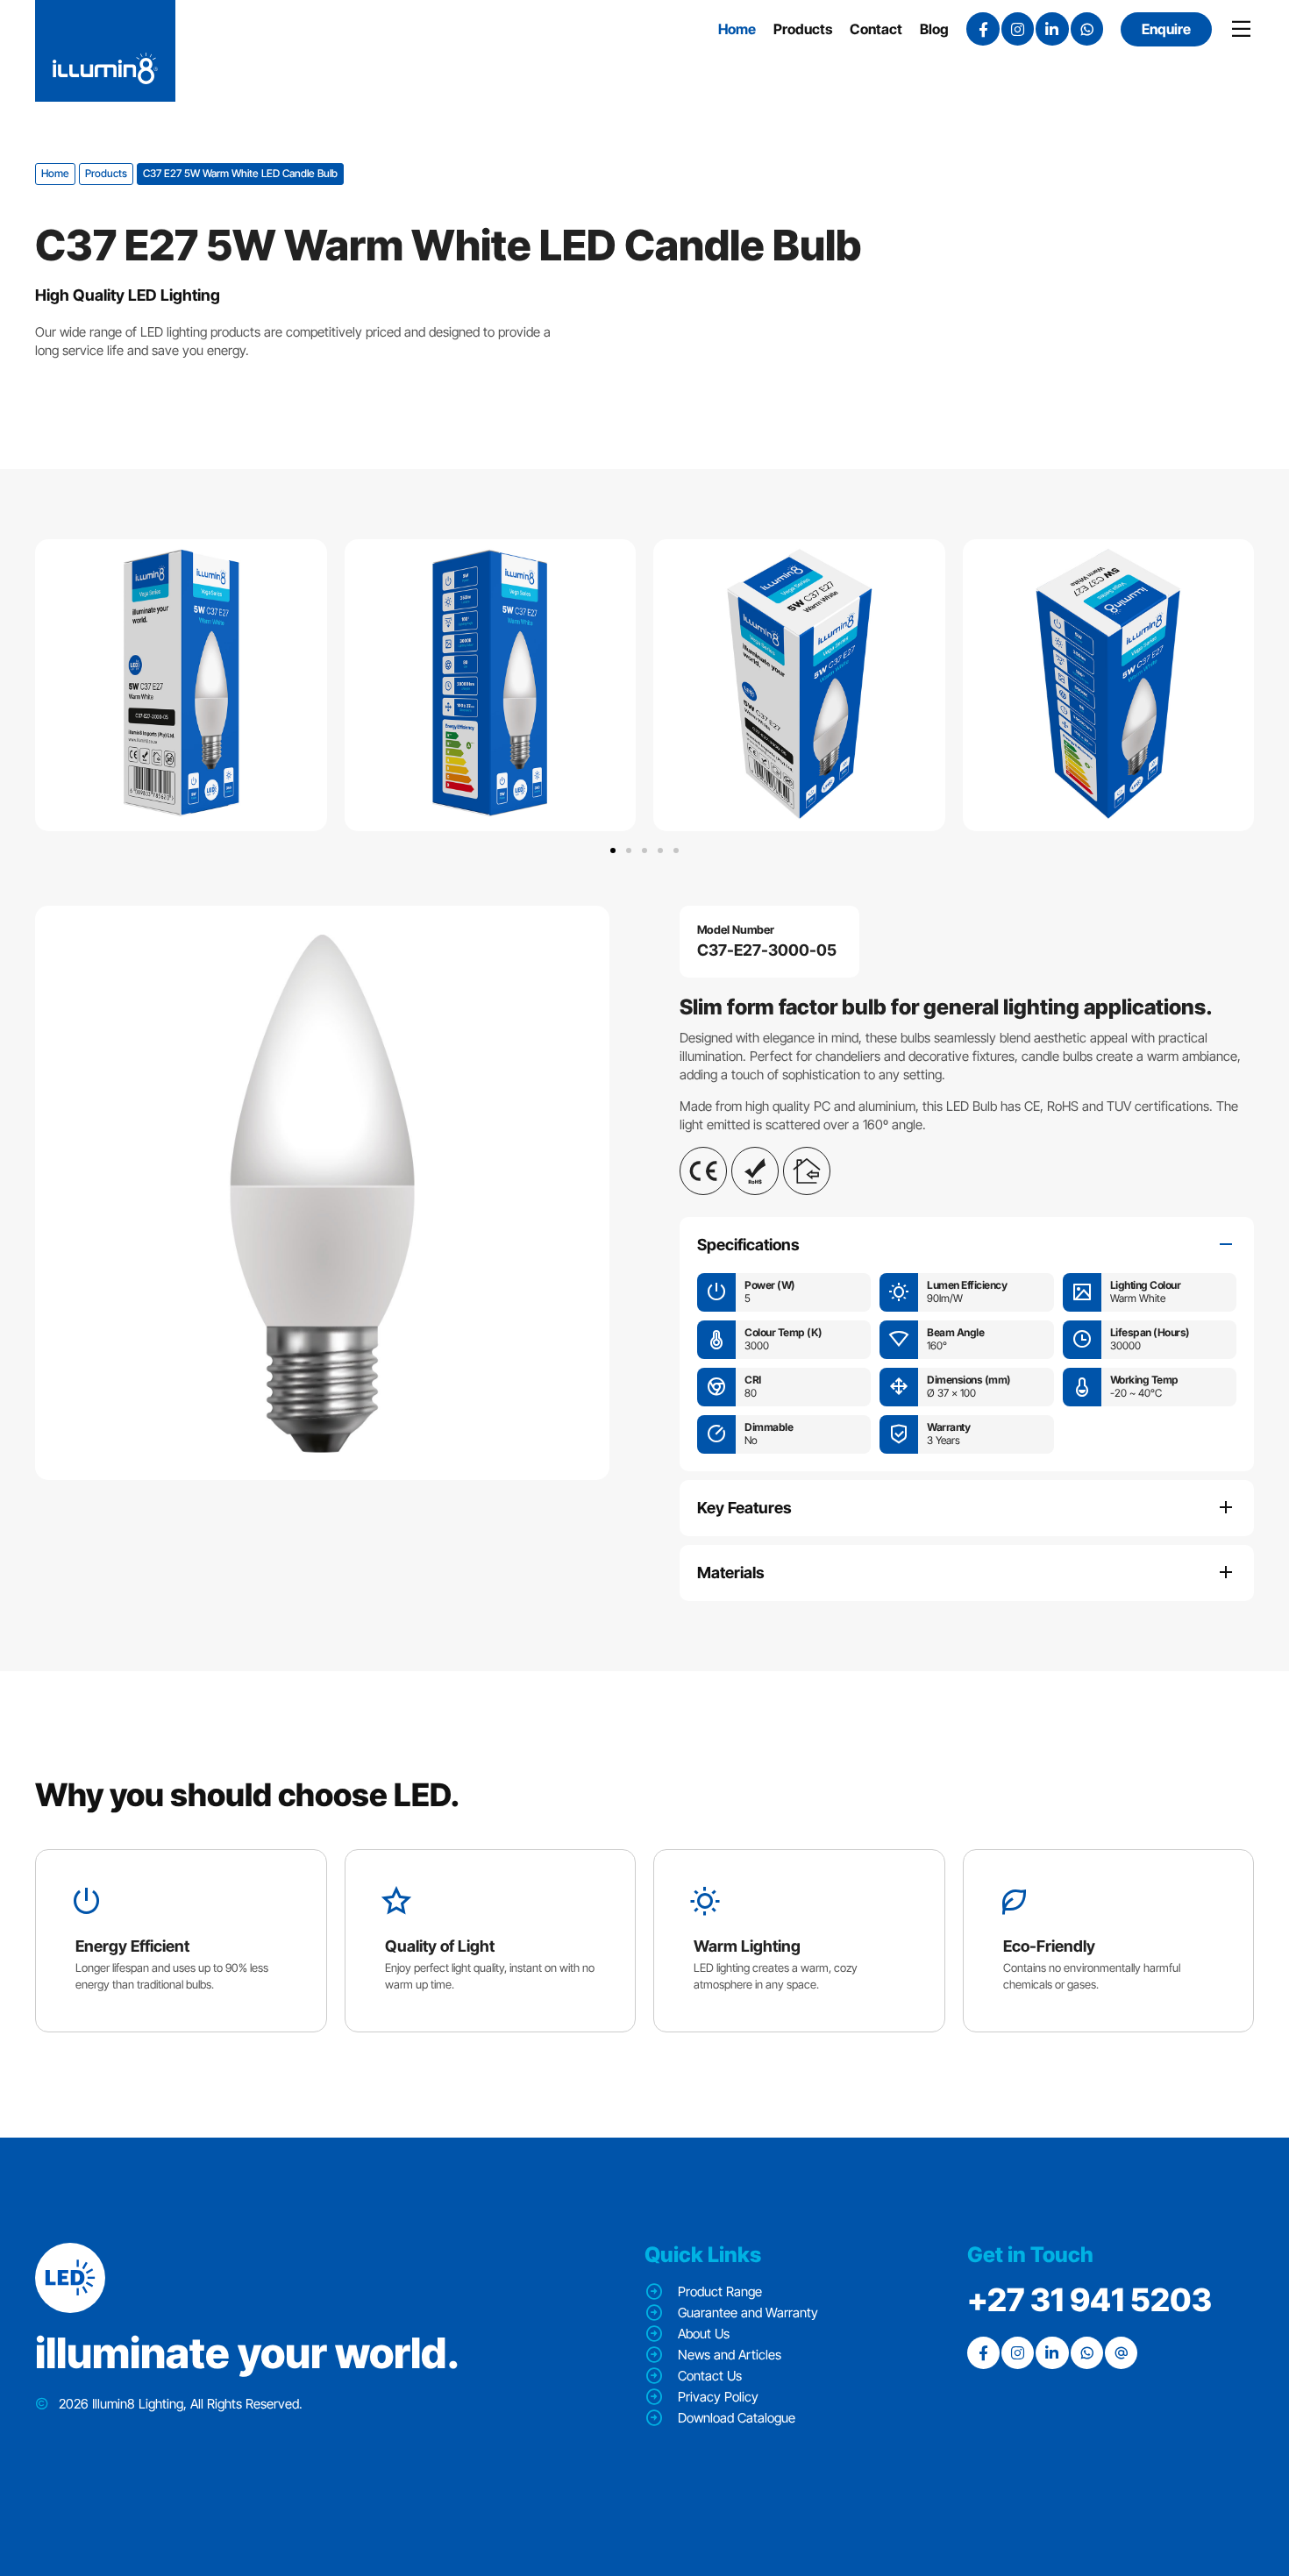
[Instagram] (1018, 28)
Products (106, 173)
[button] (613, 850)
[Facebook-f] (983, 28)
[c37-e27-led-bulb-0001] (322, 1193)
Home (55, 173)
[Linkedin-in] (1052, 28)
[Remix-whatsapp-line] (1087, 28)
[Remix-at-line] (1121, 2353)
